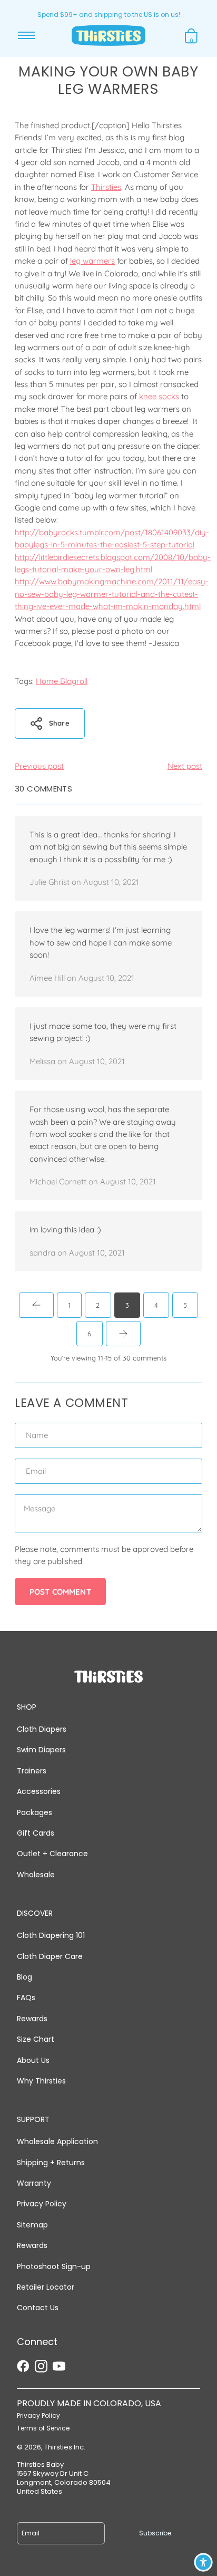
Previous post (39, 766)
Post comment (60, 1592)
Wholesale (36, 1875)
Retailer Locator (46, 2287)
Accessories (39, 1791)
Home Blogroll (62, 681)
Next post (185, 766)
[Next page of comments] (123, 1334)
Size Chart (36, 2039)
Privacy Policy (42, 2204)
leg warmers (92, 261)
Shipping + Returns (51, 2163)
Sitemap (32, 2225)
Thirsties (106, 187)
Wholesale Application (57, 2141)
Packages (34, 1812)
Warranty (34, 2183)
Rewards (32, 2019)
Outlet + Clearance (52, 1854)
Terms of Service (43, 2428)
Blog (24, 1977)
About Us (33, 2060)
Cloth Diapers (42, 1729)
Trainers (32, 1771)
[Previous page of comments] (36, 1305)
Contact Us (38, 2308)
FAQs (26, 1998)
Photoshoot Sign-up (54, 2266)
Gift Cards (36, 1833)
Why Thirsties (41, 2081)
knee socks (159, 396)
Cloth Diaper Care (50, 1956)
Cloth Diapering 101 (51, 1935)
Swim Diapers (41, 1750)
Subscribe (155, 2533)
